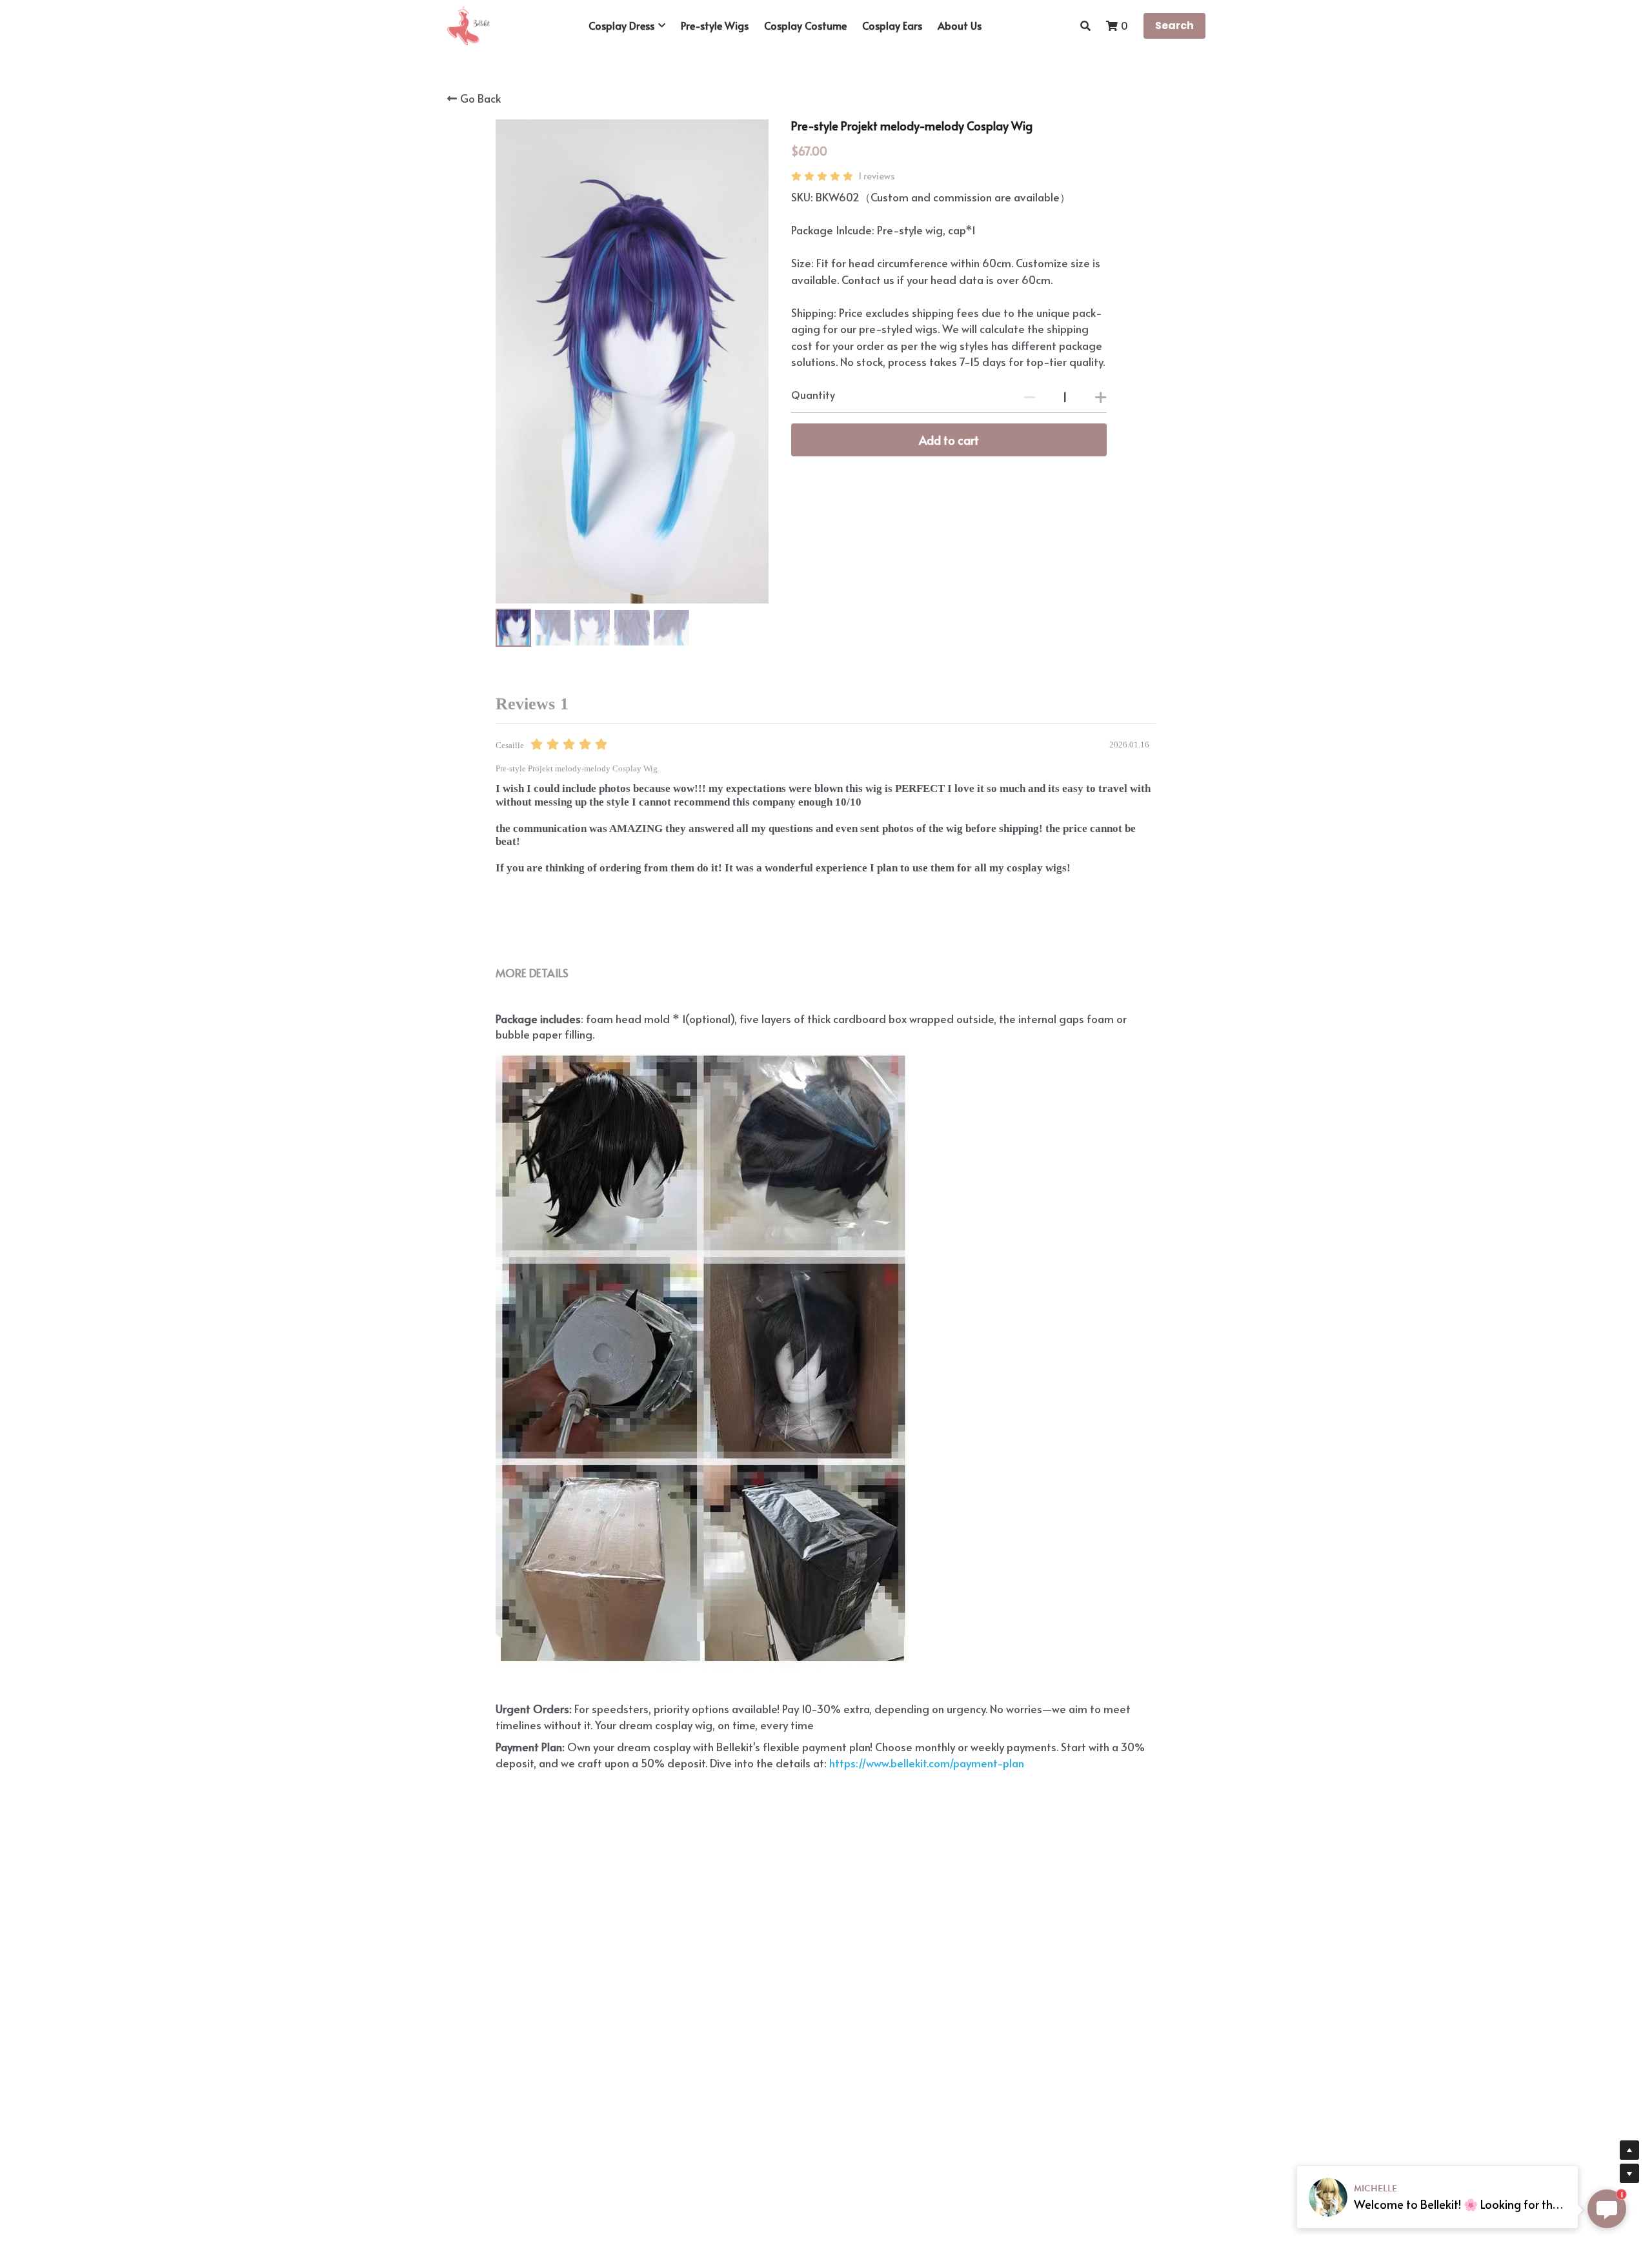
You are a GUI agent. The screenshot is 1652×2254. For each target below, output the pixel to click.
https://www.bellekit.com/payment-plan (925, 1763)
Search (1174, 25)
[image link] (468, 25)
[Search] (1085, 25)
